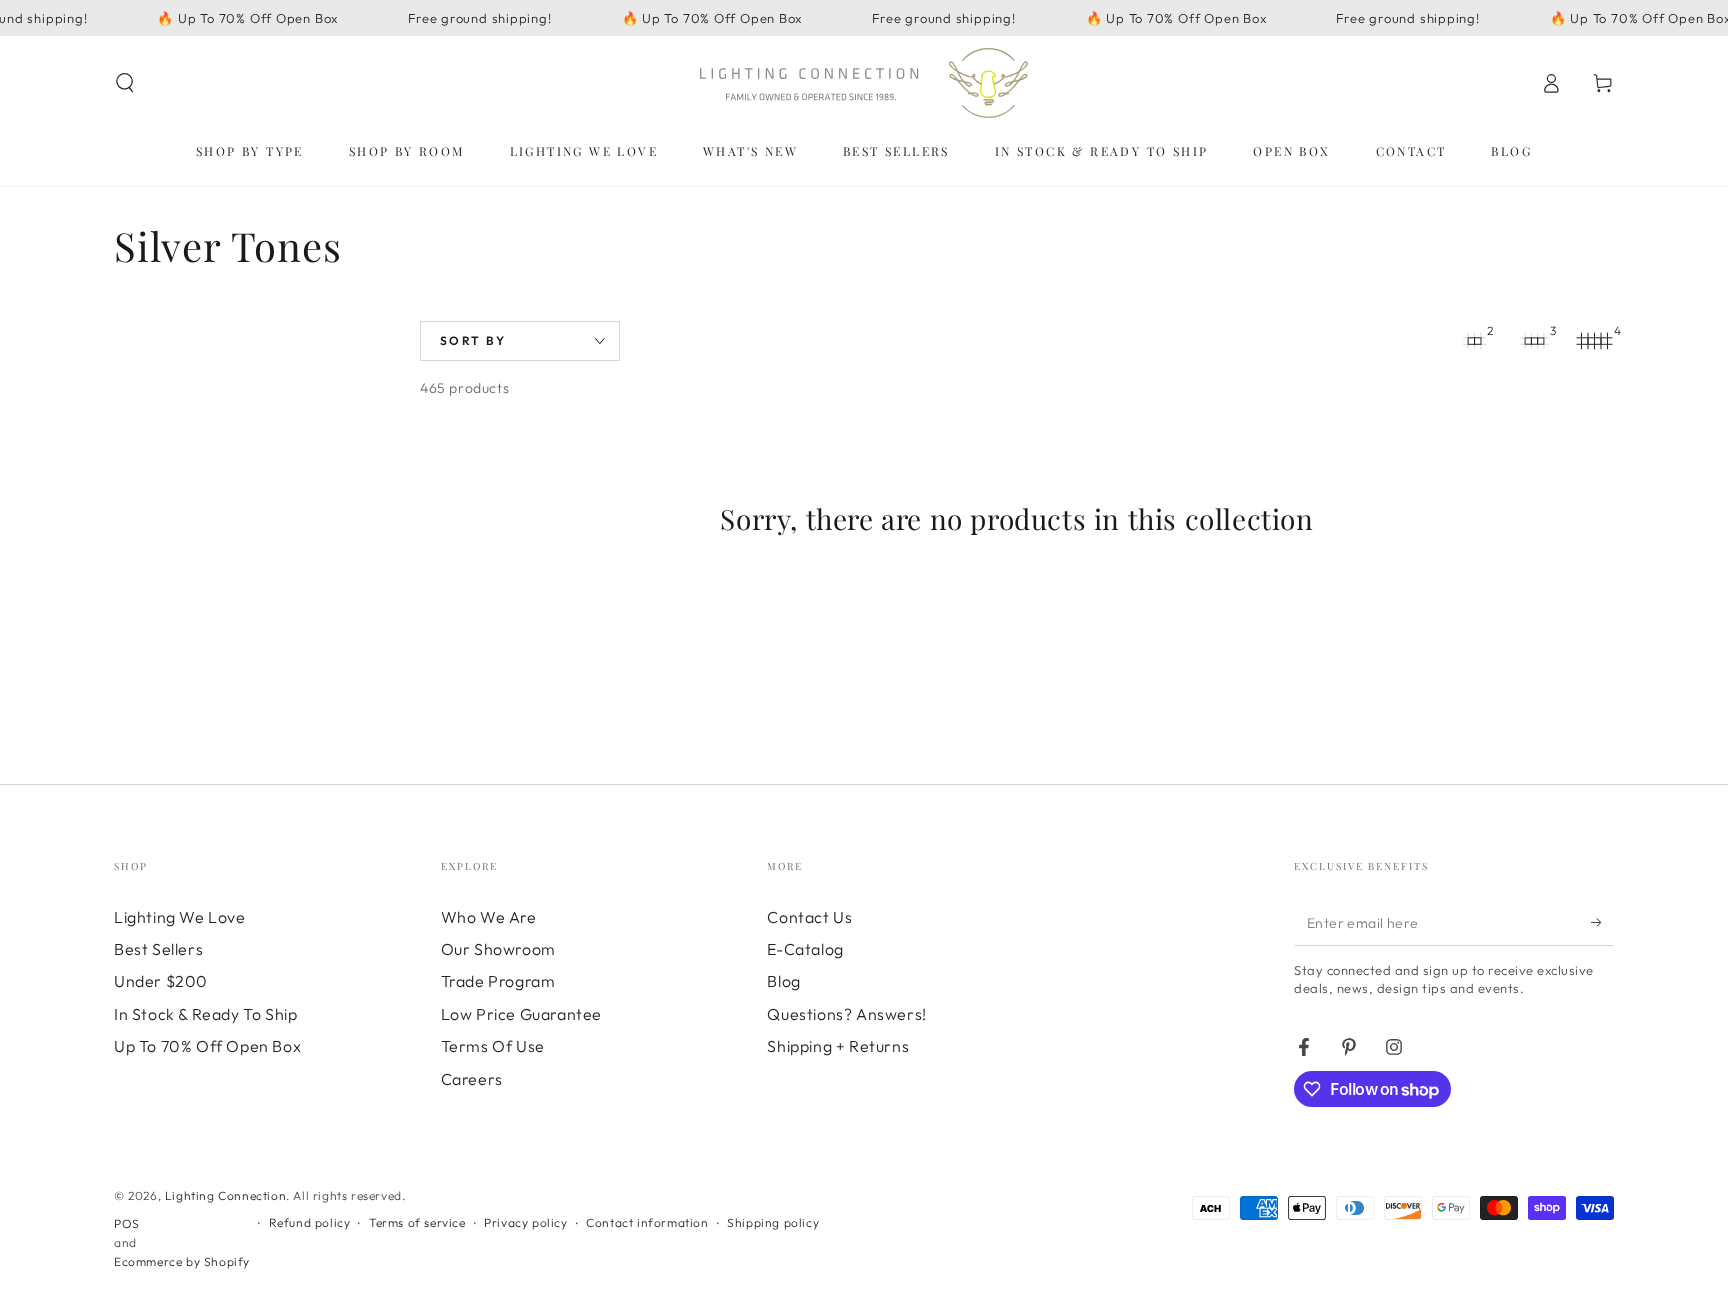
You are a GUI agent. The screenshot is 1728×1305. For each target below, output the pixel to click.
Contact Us (809, 917)
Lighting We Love (180, 917)
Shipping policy (773, 1222)
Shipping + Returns (838, 1046)
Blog (783, 981)
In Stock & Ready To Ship (205, 1014)
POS (127, 1223)
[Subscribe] (1602, 923)
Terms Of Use (493, 1046)
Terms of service (417, 1222)
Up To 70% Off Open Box (207, 1046)
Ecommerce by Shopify (182, 1261)
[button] (125, 83)
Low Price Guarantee (521, 1014)
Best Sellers (158, 949)
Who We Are (489, 917)
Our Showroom (498, 949)
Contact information (647, 1222)
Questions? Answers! (846, 1014)
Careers (472, 1079)
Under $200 (161, 981)
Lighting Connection (225, 1195)
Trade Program (498, 981)
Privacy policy (525, 1222)
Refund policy (310, 1222)
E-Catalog (805, 949)
